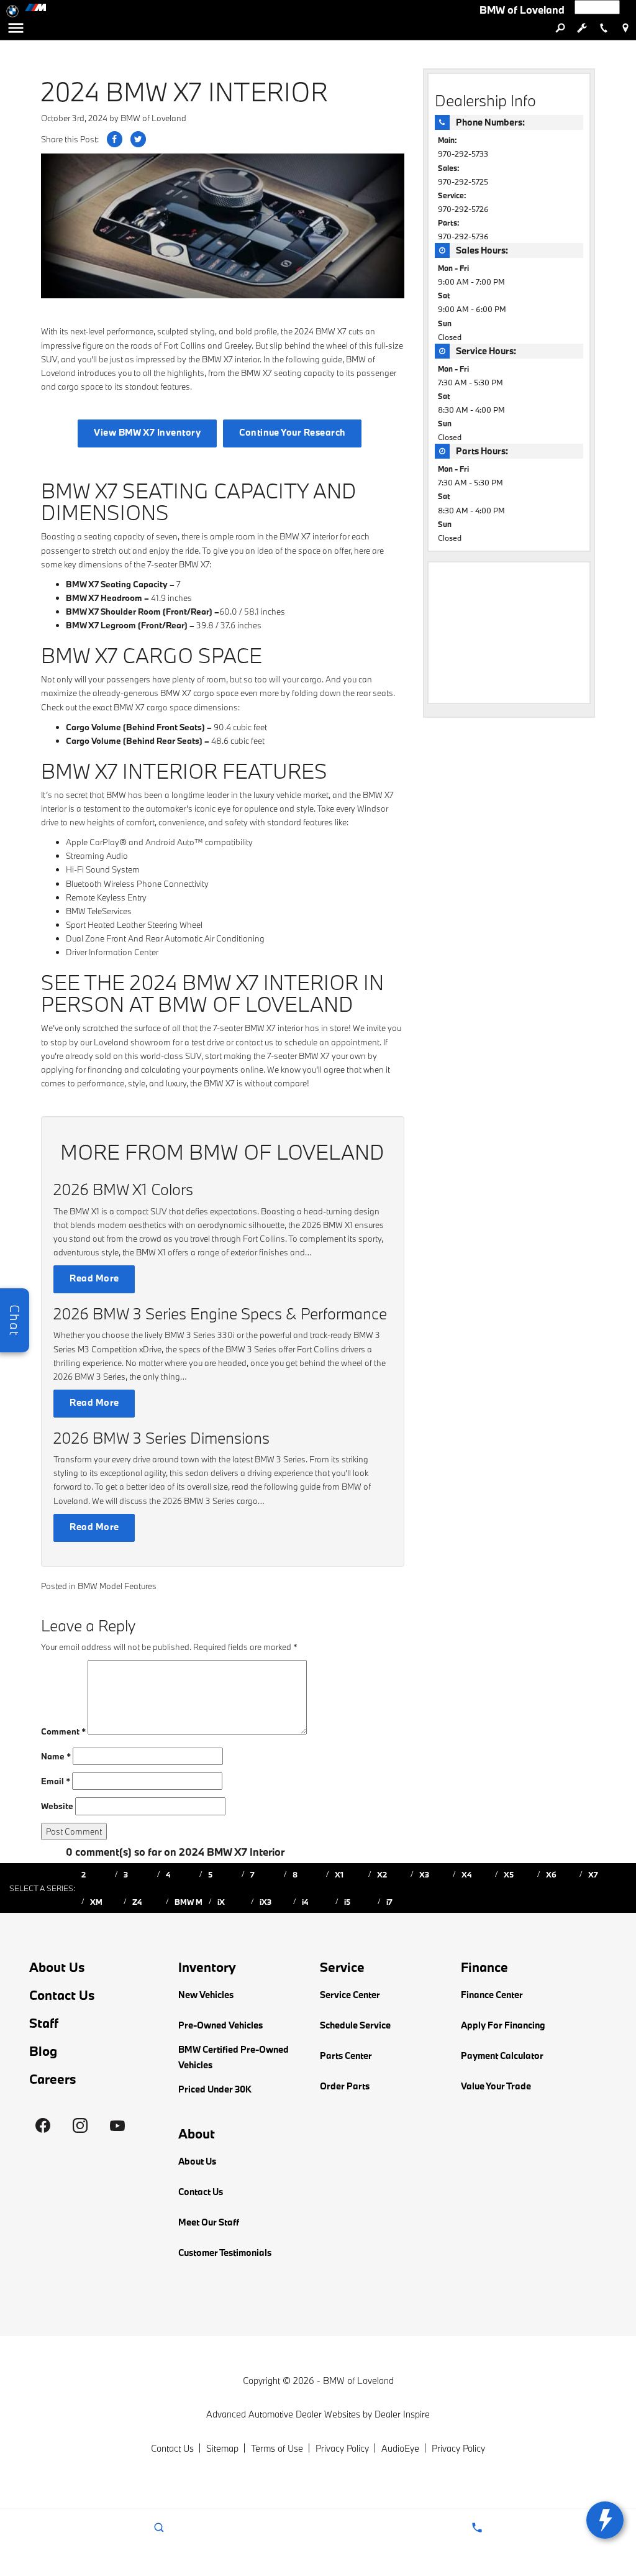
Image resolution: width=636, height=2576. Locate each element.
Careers (53, 2079)
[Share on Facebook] (115, 139)
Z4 (137, 1902)
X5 (509, 1874)
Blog (43, 2051)
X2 (382, 1874)
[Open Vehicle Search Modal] (560, 28)
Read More (94, 1278)
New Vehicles (206, 1995)
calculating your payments (190, 1070)
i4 (305, 1902)
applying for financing (82, 1070)
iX (221, 1902)
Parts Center (346, 2056)
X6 (551, 1874)
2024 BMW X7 (320, 331)
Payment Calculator (502, 2056)
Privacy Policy (342, 2448)
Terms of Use (277, 2448)
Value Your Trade (496, 2086)
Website (57, 1806)
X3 (424, 1874)
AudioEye (400, 2448)
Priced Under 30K (215, 2089)
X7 (593, 1874)
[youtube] (117, 2125)
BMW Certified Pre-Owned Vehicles (234, 2057)
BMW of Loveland (153, 118)
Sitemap (222, 2448)
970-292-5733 (463, 154)
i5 (347, 1902)
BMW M (189, 1902)
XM (96, 1902)
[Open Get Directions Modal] (625, 28)
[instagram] (80, 2125)
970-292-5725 (463, 181)
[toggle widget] (605, 2520)
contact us (254, 1042)
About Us (57, 1967)
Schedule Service (355, 2025)
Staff (44, 2023)
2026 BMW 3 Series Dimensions (161, 1438)
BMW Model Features (117, 1586)
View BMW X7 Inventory (147, 432)
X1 (339, 1874)
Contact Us (62, 1995)
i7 (389, 1902)
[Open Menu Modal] (16, 28)
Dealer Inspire (402, 2414)
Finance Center (492, 1995)
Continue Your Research (292, 432)
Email (56, 1781)
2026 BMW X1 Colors (123, 1189)
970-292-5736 (463, 236)
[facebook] (43, 2125)
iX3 (266, 1902)
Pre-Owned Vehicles (220, 2025)
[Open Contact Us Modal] (477, 2528)
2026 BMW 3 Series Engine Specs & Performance (220, 1313)
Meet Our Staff (209, 2222)
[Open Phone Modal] (603, 28)
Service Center (350, 1995)
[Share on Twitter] (138, 139)
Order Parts (345, 2086)
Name (56, 1756)
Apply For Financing (503, 2025)
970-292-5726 (463, 209)
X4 (466, 1874)
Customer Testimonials (225, 2253)
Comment (63, 1731)
